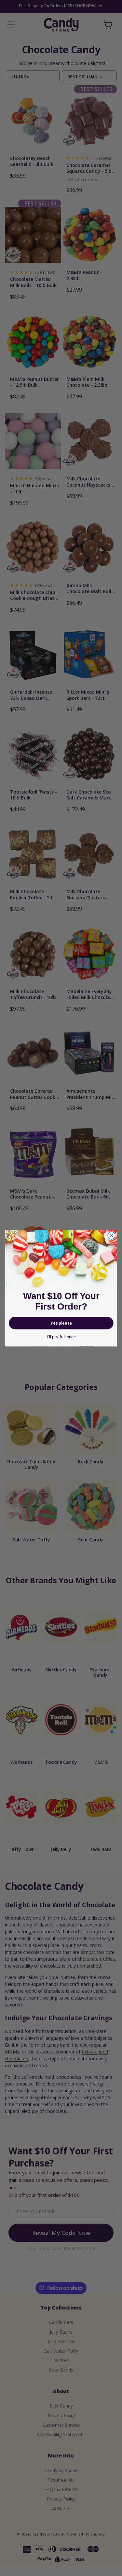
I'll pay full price (61, 1336)
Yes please (61, 1323)
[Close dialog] (111, 1235)
